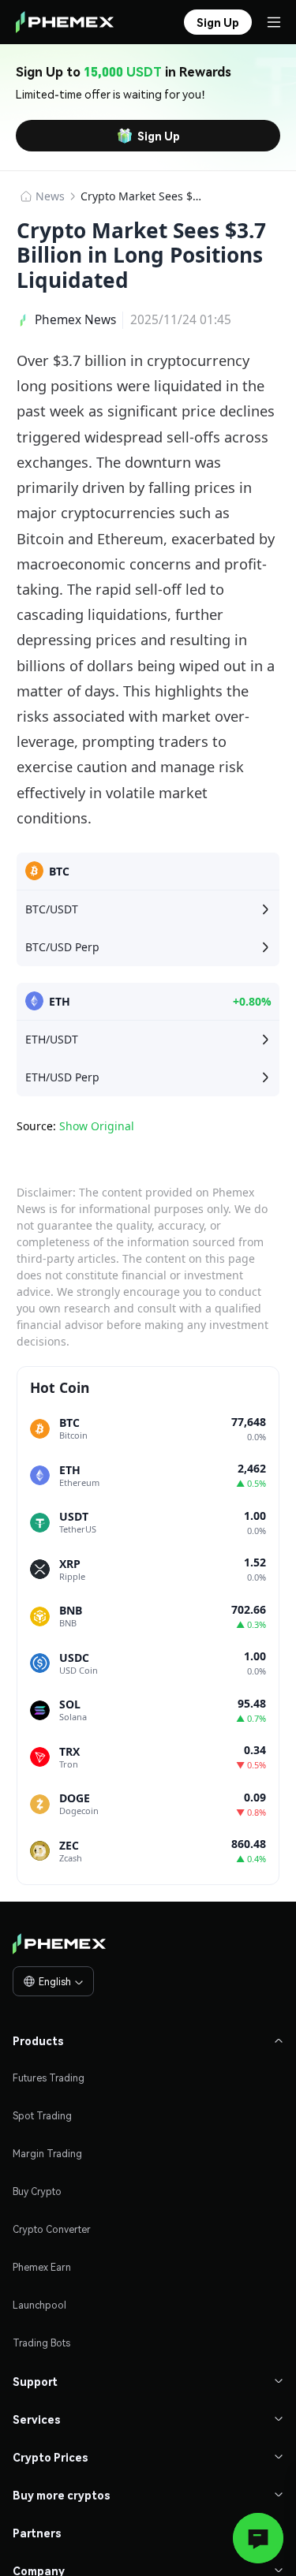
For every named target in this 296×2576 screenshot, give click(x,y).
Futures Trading (49, 2078)
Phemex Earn (42, 2267)
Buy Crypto (37, 2191)
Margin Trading (47, 2154)
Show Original (97, 1126)
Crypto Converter (52, 2229)
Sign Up (159, 136)
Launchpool (39, 2305)
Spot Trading (42, 2116)
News (50, 196)
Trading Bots (41, 2343)
